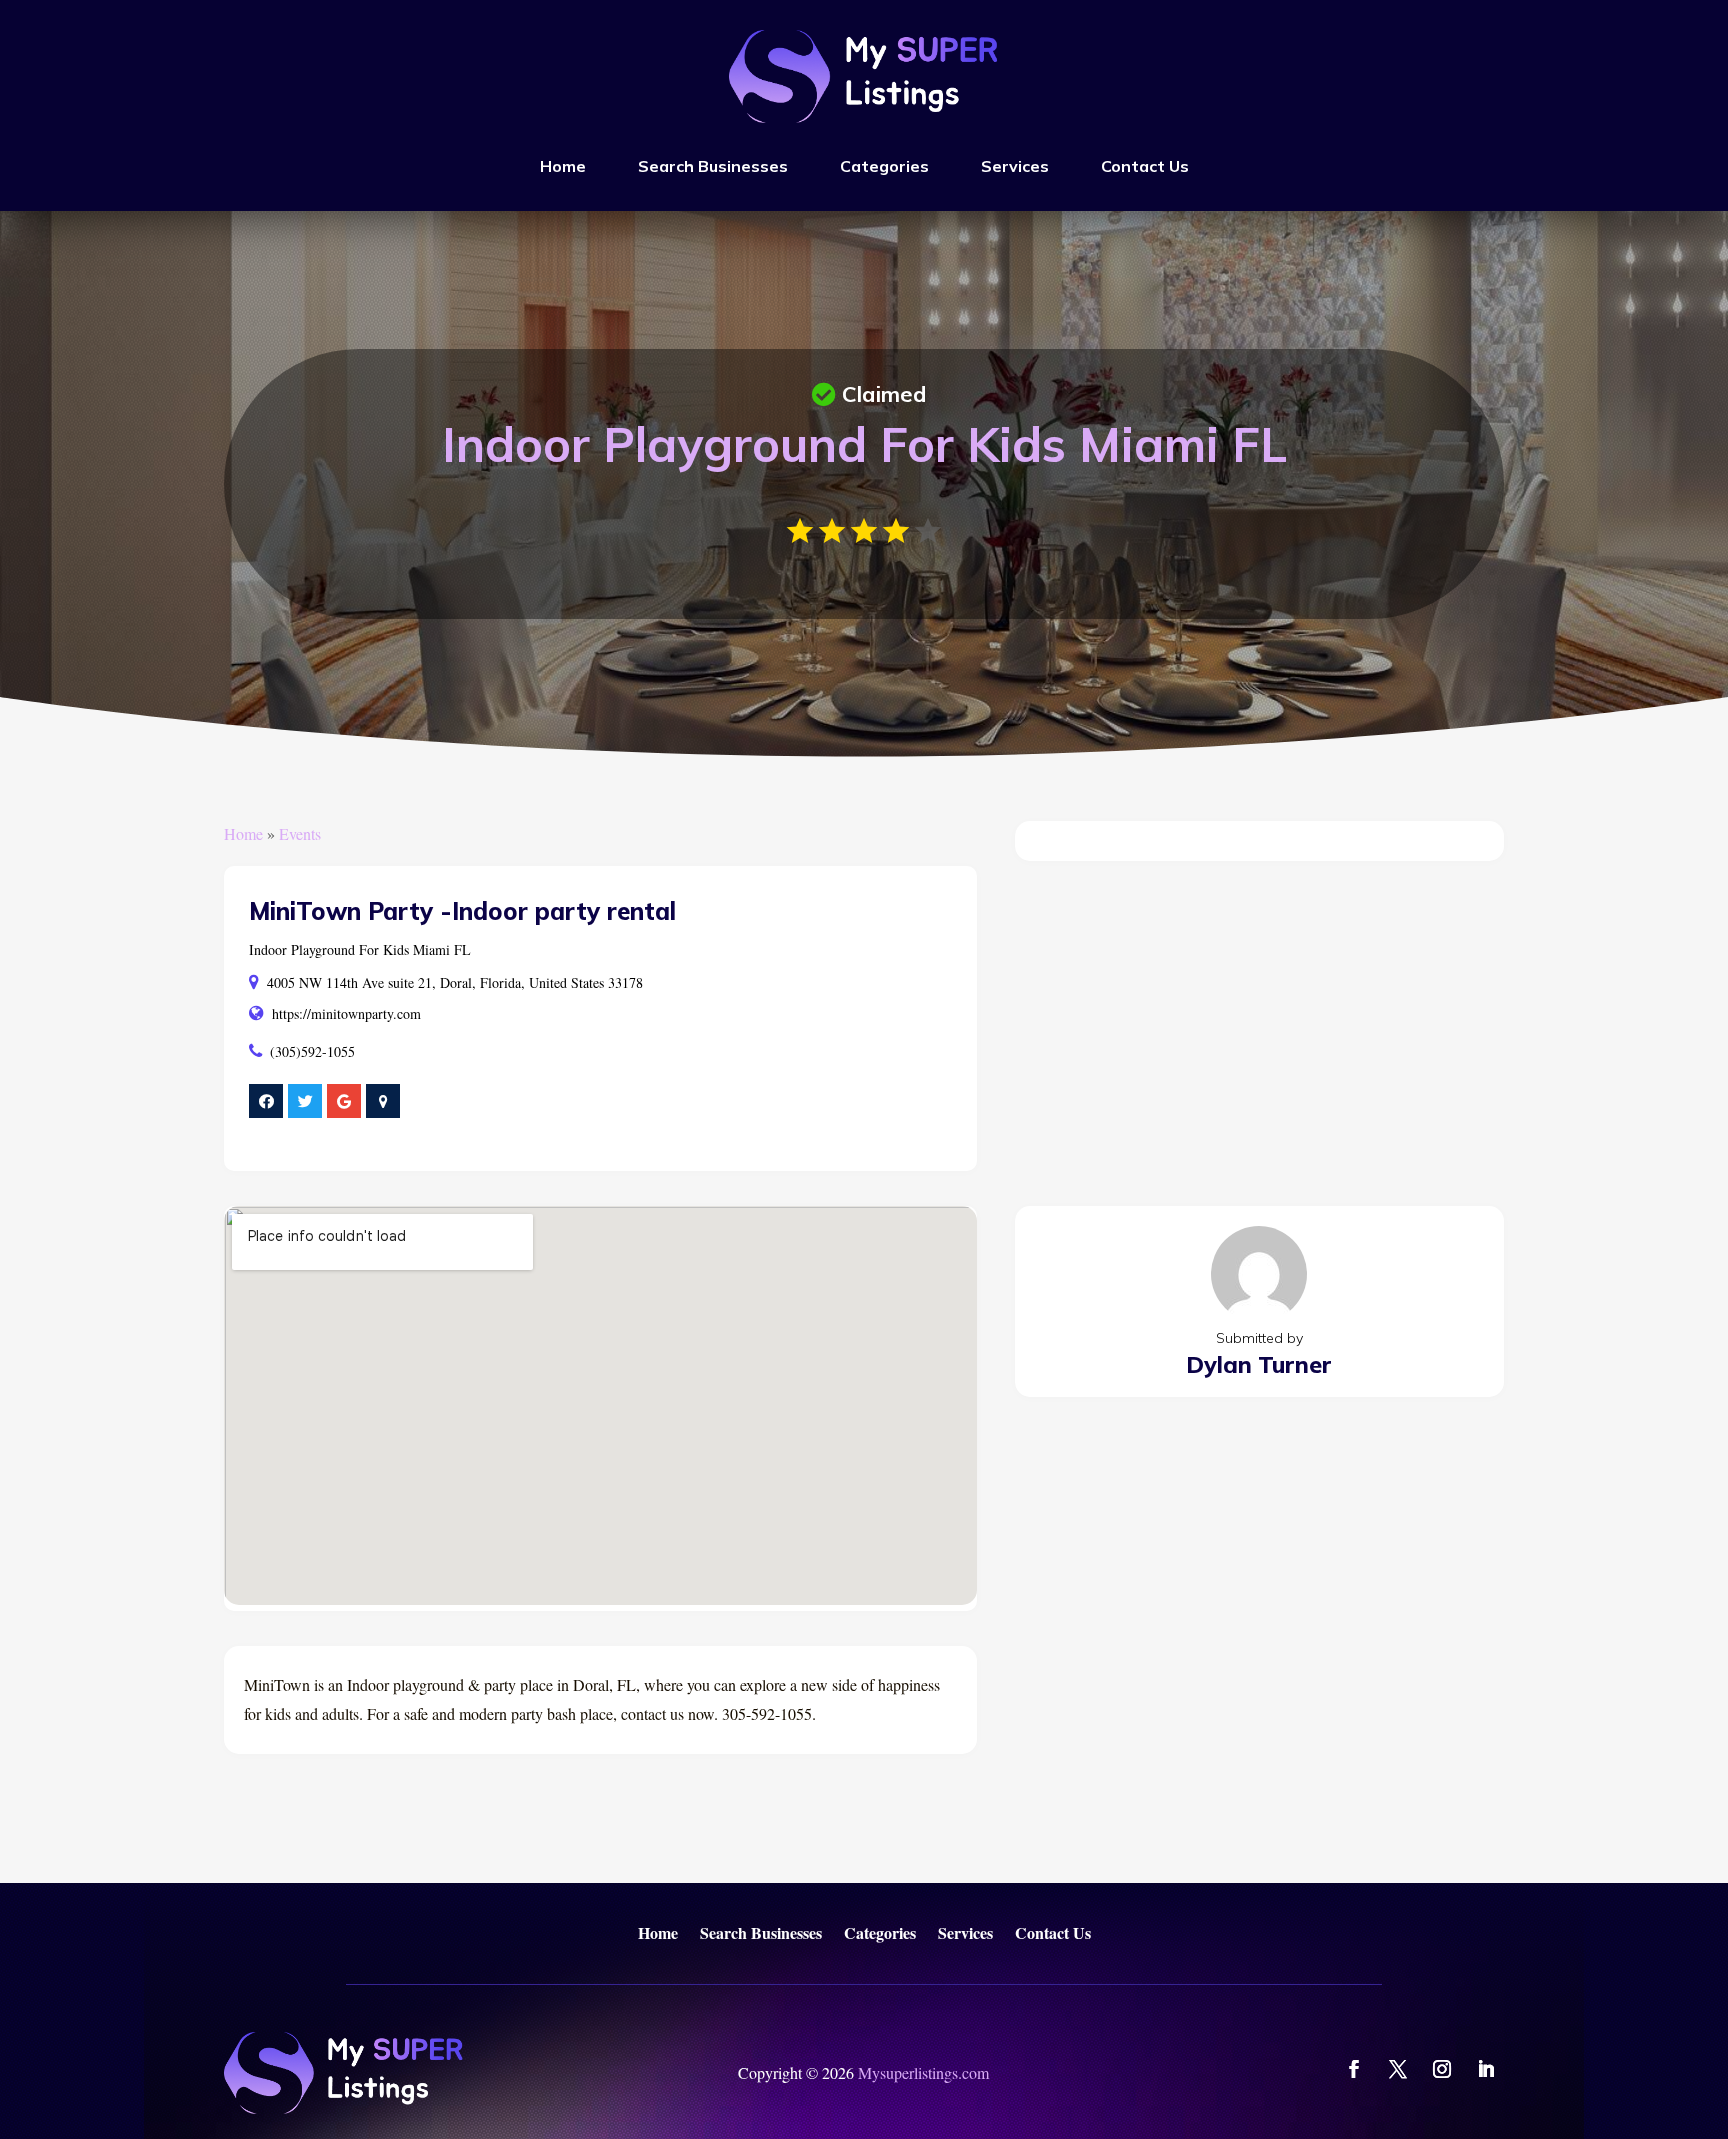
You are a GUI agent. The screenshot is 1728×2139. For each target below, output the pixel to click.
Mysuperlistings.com (923, 2072)
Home (563, 166)
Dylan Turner (1259, 1364)
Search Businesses (713, 166)
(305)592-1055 (312, 1051)
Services (1015, 166)
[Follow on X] (1398, 2069)
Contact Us (1145, 166)
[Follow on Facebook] (1354, 2069)
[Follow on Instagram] (1442, 2069)
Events (300, 833)
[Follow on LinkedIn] (1486, 2069)
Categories (884, 166)
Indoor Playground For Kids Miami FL (360, 949)
